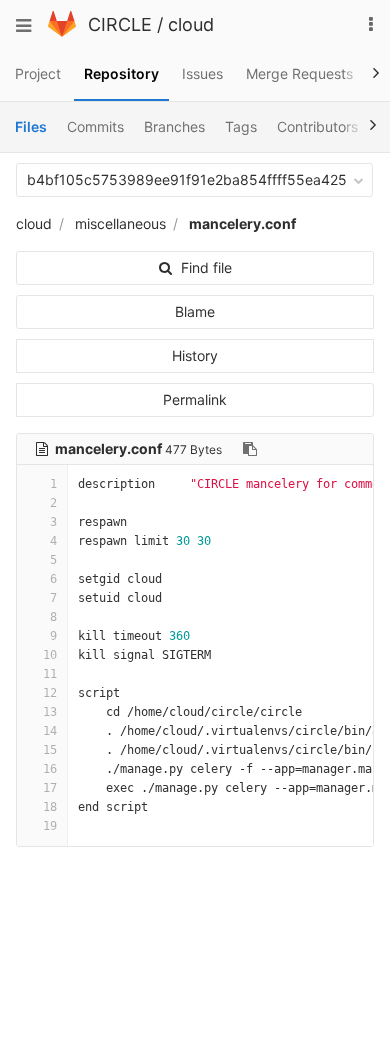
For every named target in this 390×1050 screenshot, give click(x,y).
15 (50, 750)
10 (50, 655)
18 (50, 807)
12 (50, 693)
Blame (195, 311)
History (195, 355)
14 (50, 731)
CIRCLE (120, 24)
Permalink (195, 399)
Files (31, 126)
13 (50, 712)
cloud (191, 24)
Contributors (317, 126)
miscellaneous (120, 223)
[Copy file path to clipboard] (250, 449)
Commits (95, 126)
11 (50, 674)
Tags (241, 126)
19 (50, 826)
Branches (174, 126)
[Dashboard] (62, 31)
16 (50, 769)
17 (50, 788)
